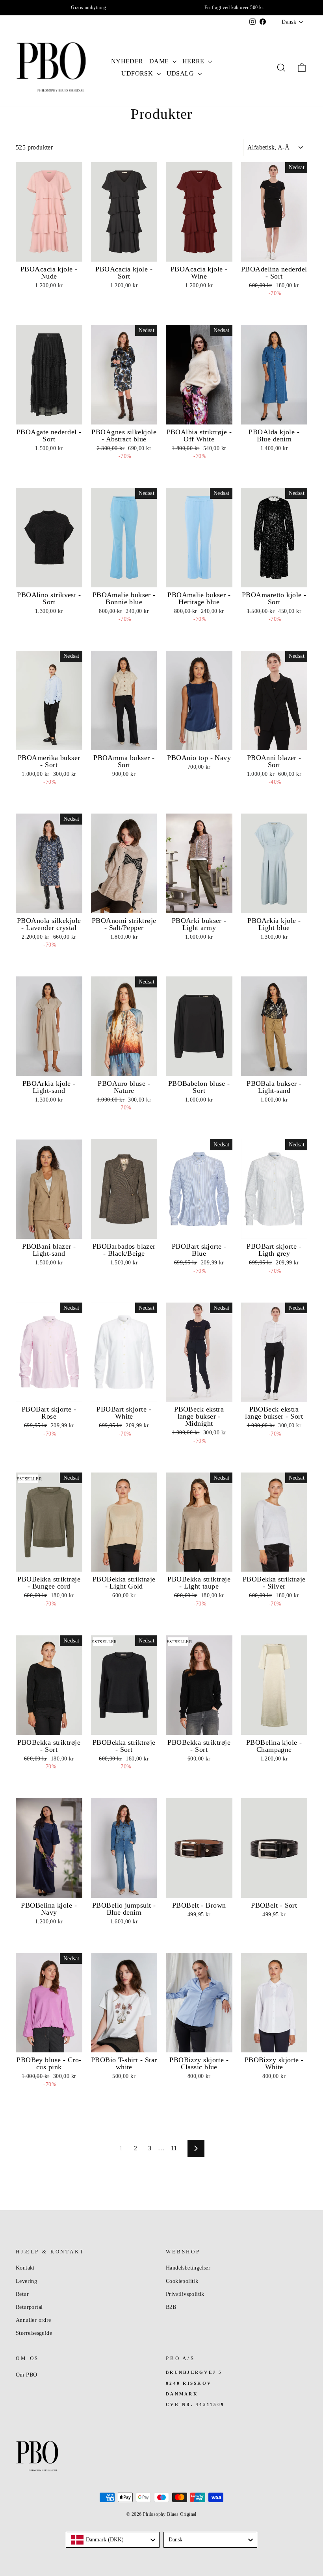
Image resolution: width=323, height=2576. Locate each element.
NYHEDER (127, 61)
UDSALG (181, 73)
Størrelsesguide (34, 2333)
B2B (171, 2307)
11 (174, 2148)
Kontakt (25, 2268)
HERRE (194, 61)
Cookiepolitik (182, 2281)
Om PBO (26, 2375)
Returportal (29, 2307)
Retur (22, 2294)
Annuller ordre (33, 2320)
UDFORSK (138, 73)
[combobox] (113, 2540)
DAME (160, 61)
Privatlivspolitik (185, 2294)
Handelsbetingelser (188, 2268)
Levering (26, 2281)
